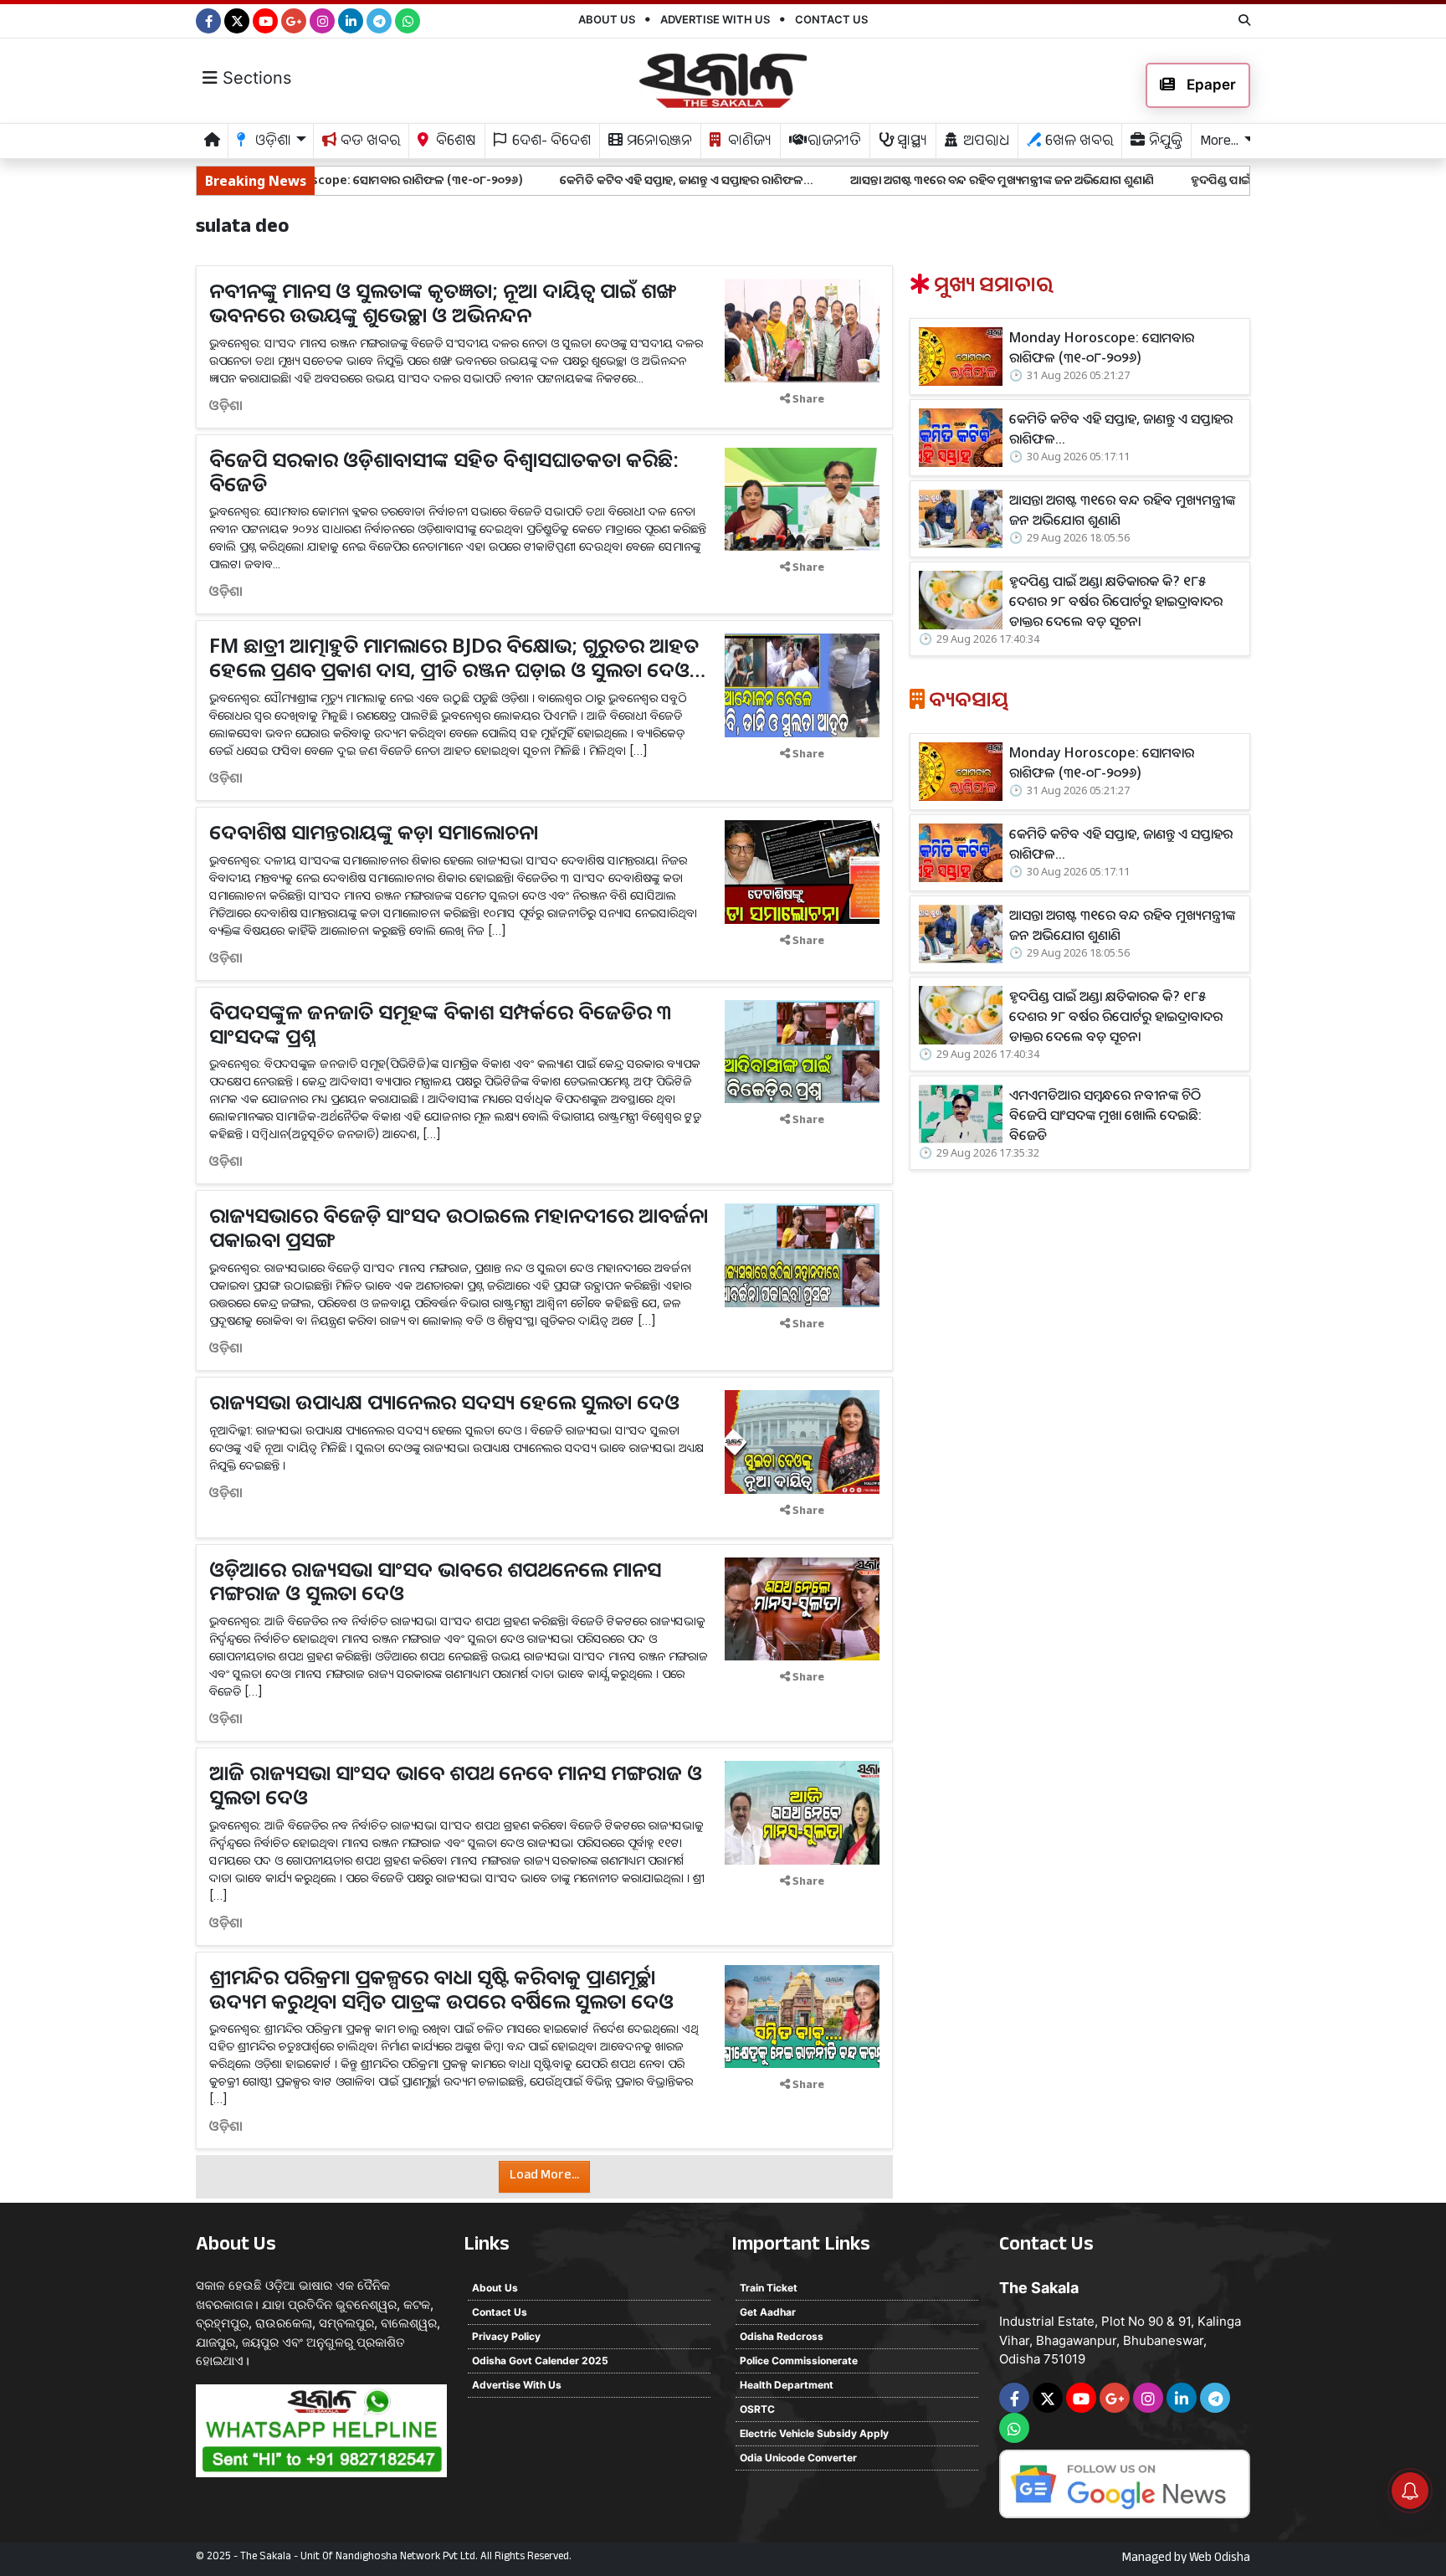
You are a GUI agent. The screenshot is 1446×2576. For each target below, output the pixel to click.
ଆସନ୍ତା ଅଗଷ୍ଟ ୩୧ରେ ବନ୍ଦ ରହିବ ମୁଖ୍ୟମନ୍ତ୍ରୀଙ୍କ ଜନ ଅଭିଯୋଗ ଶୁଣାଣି (888, 180)
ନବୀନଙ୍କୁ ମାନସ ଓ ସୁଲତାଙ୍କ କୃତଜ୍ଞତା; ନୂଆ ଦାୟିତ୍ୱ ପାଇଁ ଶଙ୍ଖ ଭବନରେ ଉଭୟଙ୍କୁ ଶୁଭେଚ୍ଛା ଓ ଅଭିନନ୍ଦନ (443, 302)
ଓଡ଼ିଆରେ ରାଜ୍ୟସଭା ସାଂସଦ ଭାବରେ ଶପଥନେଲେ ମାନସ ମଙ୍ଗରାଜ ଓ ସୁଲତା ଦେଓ (435, 1581)
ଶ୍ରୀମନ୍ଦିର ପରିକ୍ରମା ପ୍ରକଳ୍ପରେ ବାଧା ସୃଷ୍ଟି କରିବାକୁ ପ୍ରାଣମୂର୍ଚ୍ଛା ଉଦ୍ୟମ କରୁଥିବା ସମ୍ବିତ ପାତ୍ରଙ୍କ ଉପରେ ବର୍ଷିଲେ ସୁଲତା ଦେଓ (441, 1988)
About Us (607, 19)
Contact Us (831, 19)
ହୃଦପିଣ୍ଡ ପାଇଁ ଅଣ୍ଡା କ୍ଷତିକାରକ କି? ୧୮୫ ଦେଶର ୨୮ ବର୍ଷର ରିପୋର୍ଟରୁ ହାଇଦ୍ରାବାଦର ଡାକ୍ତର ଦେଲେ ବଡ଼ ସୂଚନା (1116, 601)
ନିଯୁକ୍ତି (1164, 143)
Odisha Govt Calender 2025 (540, 2360)
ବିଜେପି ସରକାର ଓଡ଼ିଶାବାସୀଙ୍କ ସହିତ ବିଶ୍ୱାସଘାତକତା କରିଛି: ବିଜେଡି (444, 471)
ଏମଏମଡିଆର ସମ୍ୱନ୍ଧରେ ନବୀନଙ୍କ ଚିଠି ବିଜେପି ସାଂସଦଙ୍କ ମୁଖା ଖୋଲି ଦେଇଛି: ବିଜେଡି (1105, 1115)
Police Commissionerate (799, 2360)
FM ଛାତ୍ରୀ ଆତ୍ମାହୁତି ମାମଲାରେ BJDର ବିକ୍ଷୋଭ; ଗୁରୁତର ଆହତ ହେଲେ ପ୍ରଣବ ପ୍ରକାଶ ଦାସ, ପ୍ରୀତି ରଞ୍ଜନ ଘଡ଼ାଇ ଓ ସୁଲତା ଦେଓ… (457, 657)
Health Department (787, 2385)
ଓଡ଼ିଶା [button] (272, 143)
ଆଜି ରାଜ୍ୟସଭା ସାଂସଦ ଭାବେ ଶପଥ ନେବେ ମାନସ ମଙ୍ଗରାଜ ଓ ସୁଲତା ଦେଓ (456, 1784)
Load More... (544, 2176)
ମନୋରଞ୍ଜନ (658, 143)
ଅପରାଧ (985, 143)
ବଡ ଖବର (369, 143)
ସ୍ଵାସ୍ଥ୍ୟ (910, 143)
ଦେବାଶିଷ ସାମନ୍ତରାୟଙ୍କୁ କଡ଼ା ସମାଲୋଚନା (374, 831)
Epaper (1210, 85)
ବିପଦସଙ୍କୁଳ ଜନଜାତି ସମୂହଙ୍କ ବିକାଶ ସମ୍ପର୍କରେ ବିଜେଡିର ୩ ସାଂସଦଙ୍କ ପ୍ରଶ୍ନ (441, 1024)
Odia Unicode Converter (798, 2458)
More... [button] (1219, 143)
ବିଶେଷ (454, 143)
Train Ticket (769, 2288)
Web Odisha (1220, 2559)
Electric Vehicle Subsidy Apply (814, 2433)
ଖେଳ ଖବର (1077, 143)
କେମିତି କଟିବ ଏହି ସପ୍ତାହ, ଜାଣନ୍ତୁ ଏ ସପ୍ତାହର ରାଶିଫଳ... (573, 180)
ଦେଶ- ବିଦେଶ (550, 143)
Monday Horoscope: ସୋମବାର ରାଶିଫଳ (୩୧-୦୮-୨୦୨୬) (1102, 347)
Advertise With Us (715, 19)
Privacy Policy (506, 2336)
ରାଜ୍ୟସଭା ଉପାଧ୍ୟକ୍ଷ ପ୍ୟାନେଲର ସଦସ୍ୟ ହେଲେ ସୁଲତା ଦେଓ (444, 1401)
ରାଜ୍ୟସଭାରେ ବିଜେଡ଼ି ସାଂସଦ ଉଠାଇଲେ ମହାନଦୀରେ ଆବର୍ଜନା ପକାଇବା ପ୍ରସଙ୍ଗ (459, 1227)
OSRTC (757, 2409)
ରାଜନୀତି (833, 143)
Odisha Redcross (782, 2336)
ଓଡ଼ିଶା (226, 405)
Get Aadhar (768, 2312)
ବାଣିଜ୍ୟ (748, 143)
